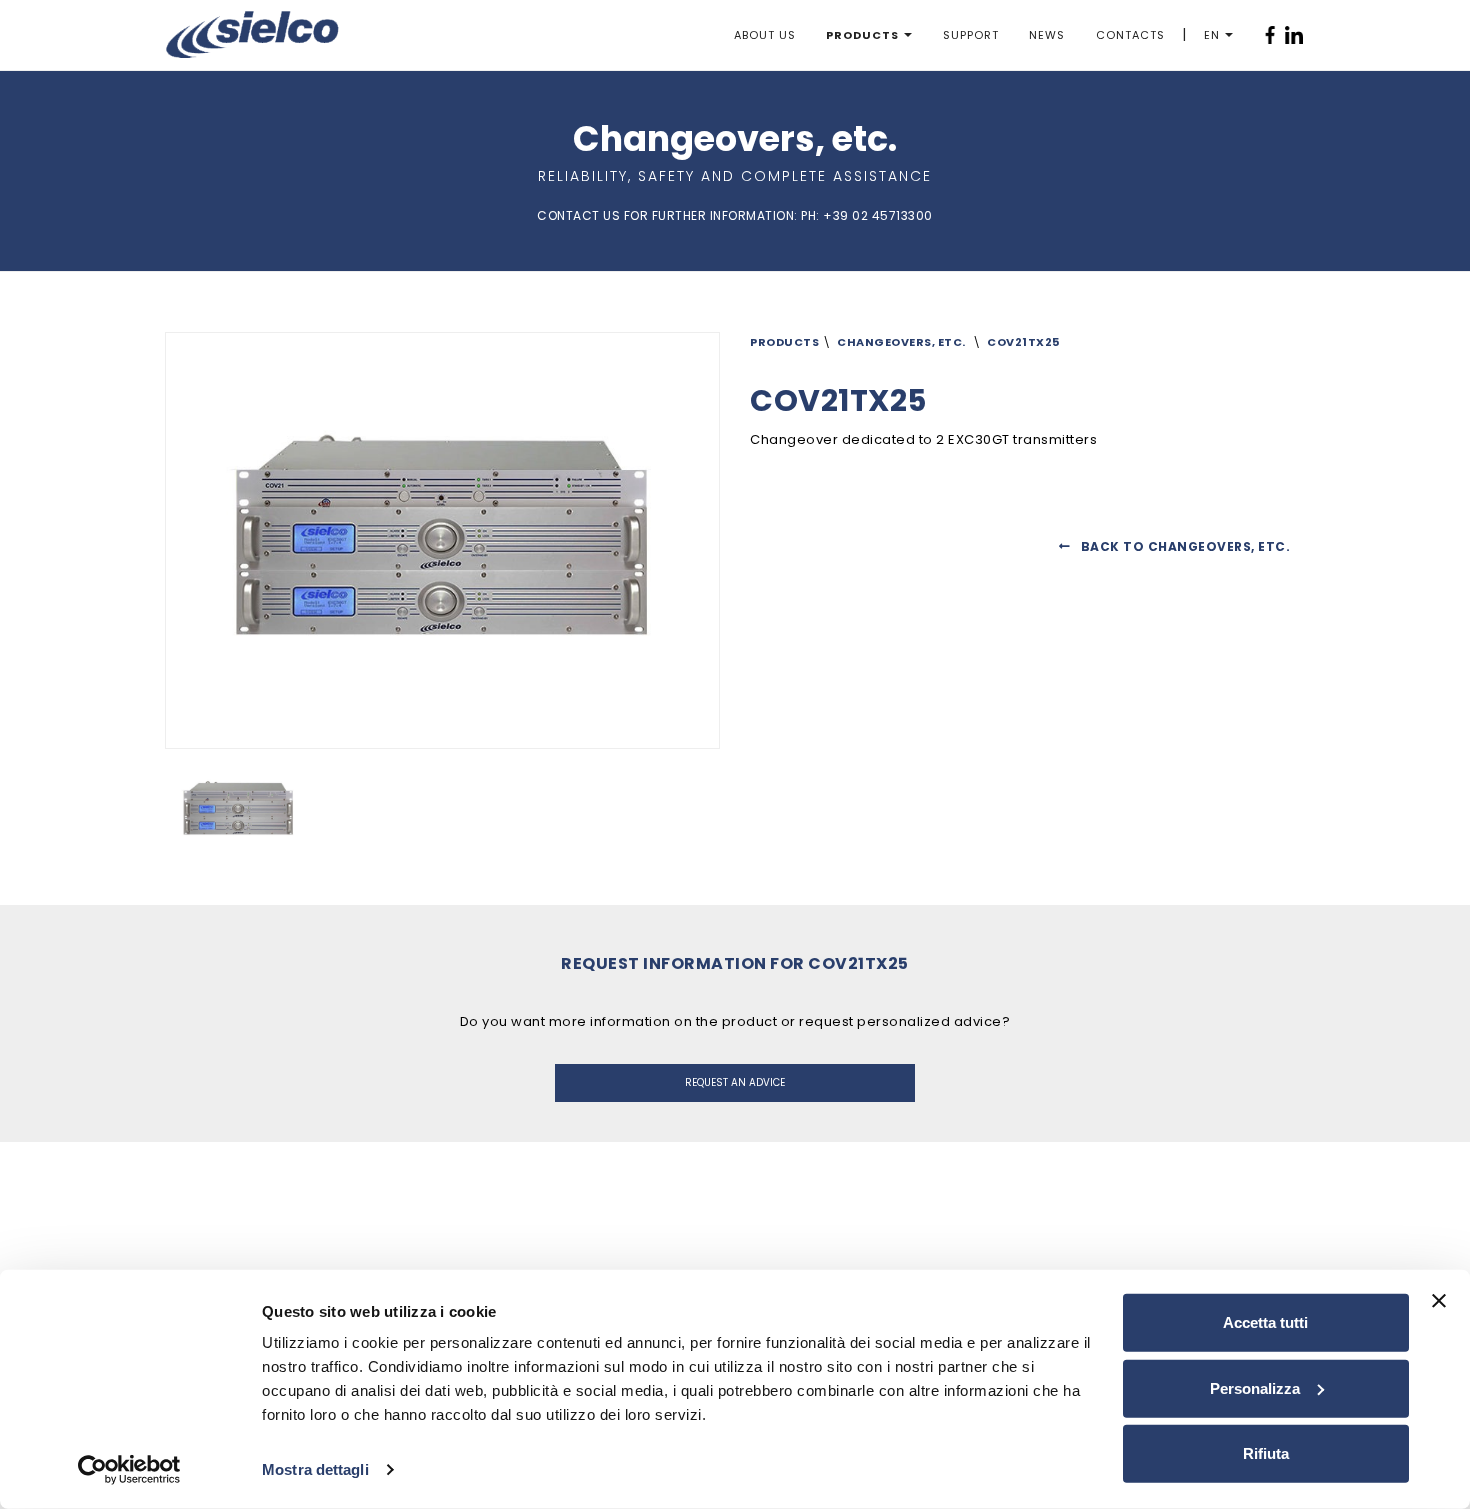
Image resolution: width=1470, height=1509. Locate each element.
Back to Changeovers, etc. (1185, 546)
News (1047, 35)
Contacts (1130, 35)
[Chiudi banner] (1439, 1301)
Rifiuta (1266, 1453)
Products (862, 35)
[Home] (252, 34)
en (1212, 35)
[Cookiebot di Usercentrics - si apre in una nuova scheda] (129, 1470)
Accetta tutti (1265, 1322)
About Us (765, 35)
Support (971, 35)
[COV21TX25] (257, 809)
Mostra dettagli (315, 1469)
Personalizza (1255, 1387)
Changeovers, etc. (901, 342)
